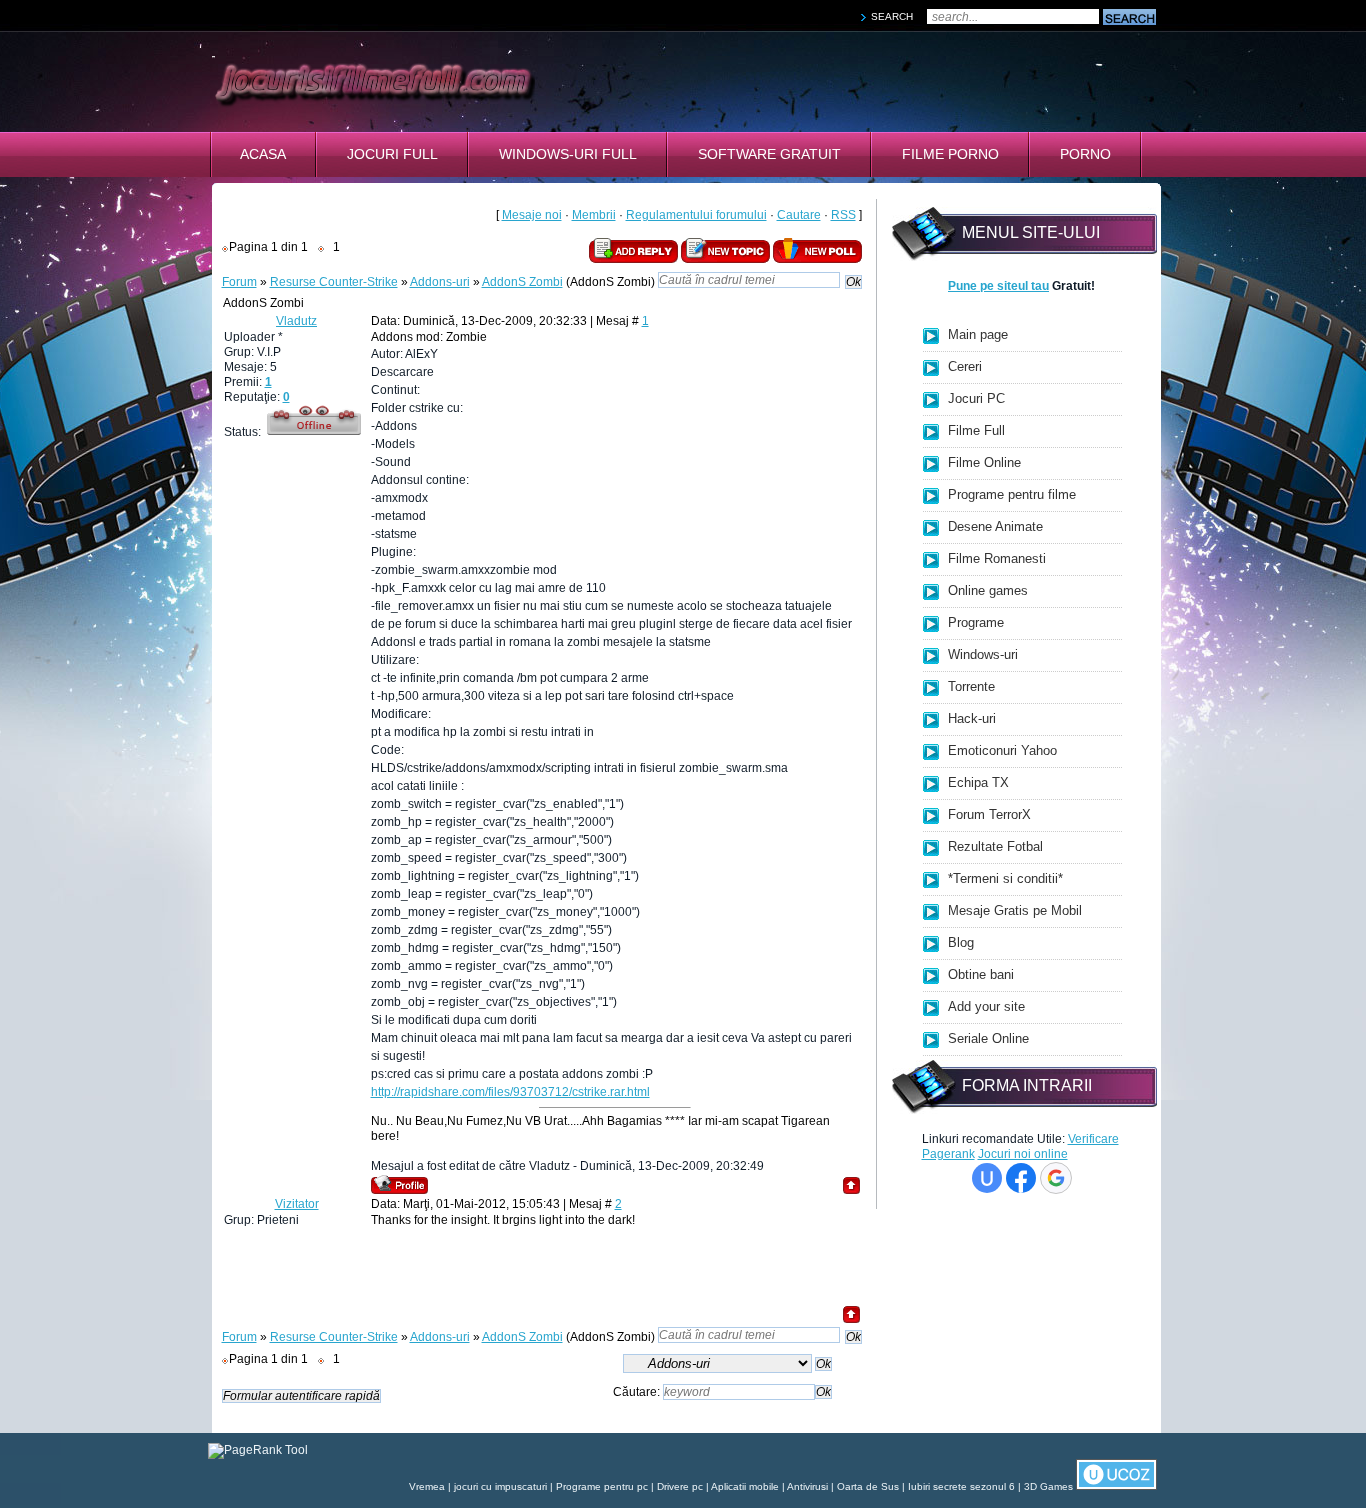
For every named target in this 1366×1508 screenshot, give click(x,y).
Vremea (427, 1486)
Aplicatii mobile (745, 1486)
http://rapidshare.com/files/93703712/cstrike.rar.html (510, 1092)
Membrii (594, 215)
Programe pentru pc (602, 1486)
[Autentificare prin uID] (987, 1178)
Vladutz (296, 321)
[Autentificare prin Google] (1056, 1178)
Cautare (799, 215)
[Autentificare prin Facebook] (1021, 1178)
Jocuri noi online (1023, 1154)
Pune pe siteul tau (998, 286)
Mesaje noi (532, 215)
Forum (239, 282)
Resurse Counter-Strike (334, 282)
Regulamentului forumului (696, 215)
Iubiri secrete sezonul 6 (961, 1486)
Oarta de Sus (868, 1486)
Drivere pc (680, 1486)
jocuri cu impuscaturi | (505, 1486)
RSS (843, 215)
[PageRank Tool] (258, 1450)
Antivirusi (807, 1486)
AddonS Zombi (522, 282)
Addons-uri (440, 282)
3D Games (1048, 1486)
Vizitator (297, 1204)
